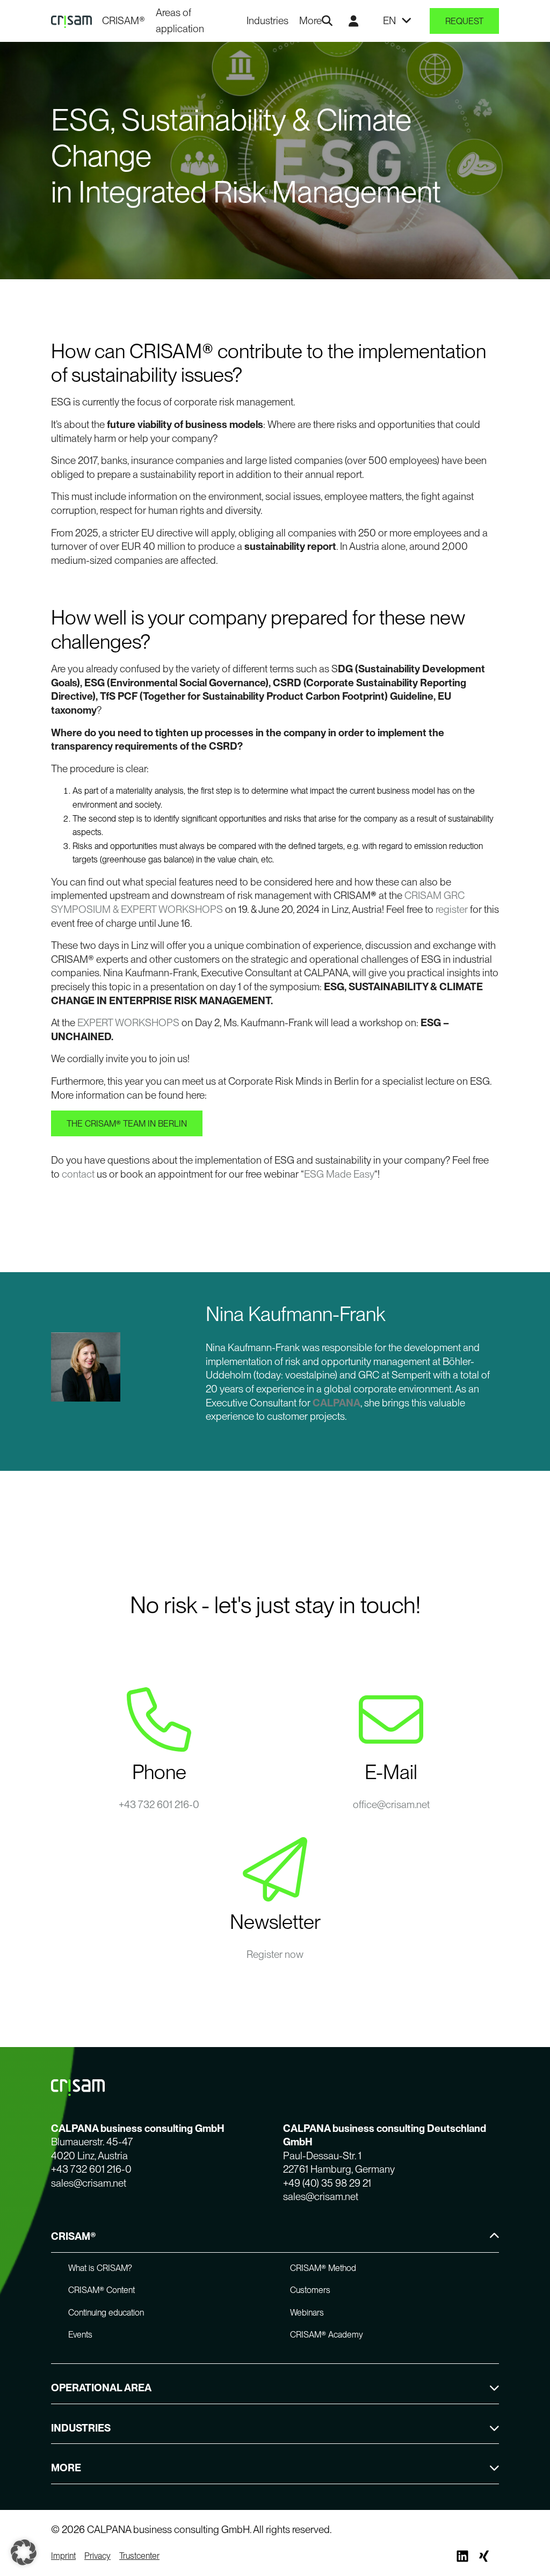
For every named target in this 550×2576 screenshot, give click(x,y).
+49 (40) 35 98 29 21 (327, 2183)
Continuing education (106, 2313)
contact (78, 1174)
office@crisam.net (391, 1805)
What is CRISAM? (100, 2268)
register (452, 909)
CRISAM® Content (102, 2290)
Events (80, 2335)
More (310, 21)
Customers (310, 2290)
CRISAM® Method (323, 2268)
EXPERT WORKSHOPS (128, 1023)
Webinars (307, 2313)
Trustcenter (139, 2556)
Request (464, 21)
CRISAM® (124, 21)
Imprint (63, 2556)
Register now (275, 1954)
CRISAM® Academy (327, 2335)
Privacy (97, 2556)
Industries (267, 21)
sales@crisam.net (89, 2183)
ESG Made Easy (339, 1174)
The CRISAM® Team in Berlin (127, 1124)
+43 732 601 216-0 (159, 1805)
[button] (24, 2552)
